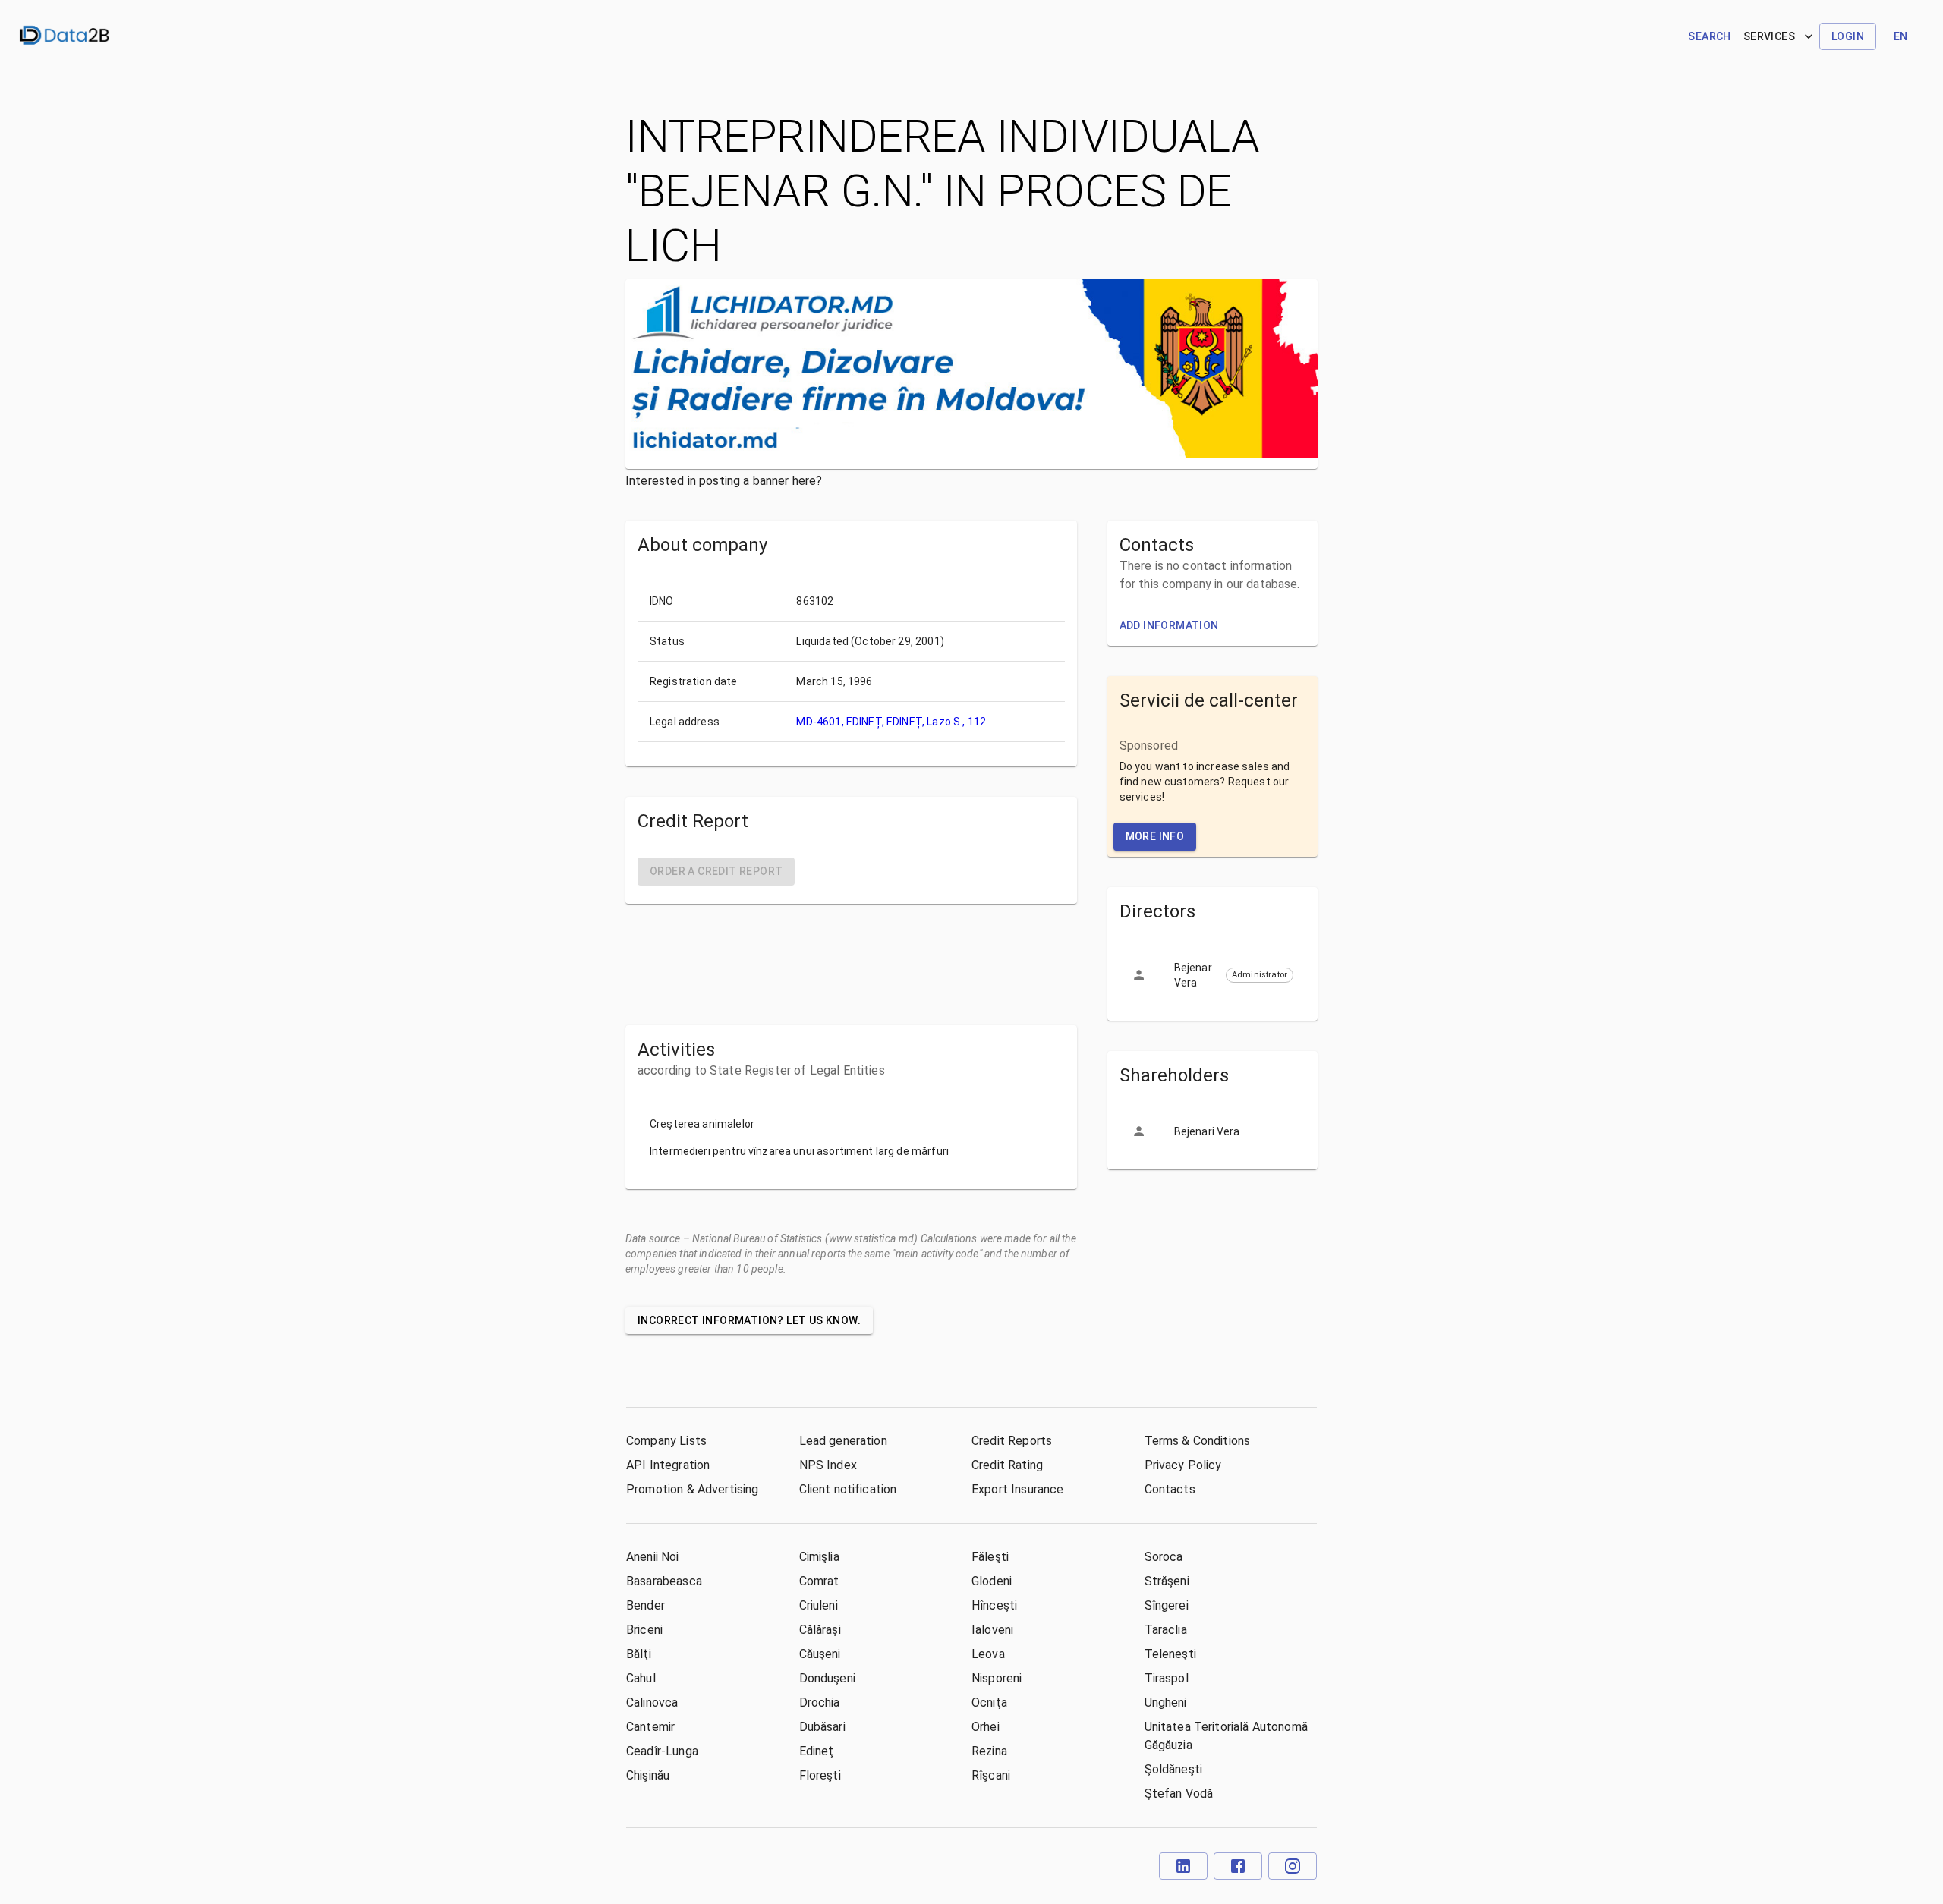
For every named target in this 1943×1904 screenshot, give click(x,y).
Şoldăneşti (1174, 1769)
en (1901, 36)
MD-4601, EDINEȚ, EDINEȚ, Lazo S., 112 (891, 722)
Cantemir (650, 1727)
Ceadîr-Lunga (662, 1751)
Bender (646, 1605)
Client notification (848, 1489)
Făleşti (990, 1557)
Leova (988, 1654)
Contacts (1170, 1489)
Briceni (644, 1630)
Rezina (989, 1751)
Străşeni (1167, 1581)
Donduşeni (827, 1678)
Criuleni (819, 1605)
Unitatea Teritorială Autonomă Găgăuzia (1226, 1736)
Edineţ (817, 1751)
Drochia (820, 1703)
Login (1848, 36)
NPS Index (828, 1465)
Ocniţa (989, 1703)
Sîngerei (1167, 1605)
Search (1709, 36)
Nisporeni (997, 1678)
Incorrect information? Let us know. (749, 1320)
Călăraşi (820, 1630)
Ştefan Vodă (1179, 1794)
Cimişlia (819, 1557)
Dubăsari (822, 1727)
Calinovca (652, 1703)
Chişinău (648, 1775)
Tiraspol (1167, 1678)
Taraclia (1166, 1630)
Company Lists (666, 1441)
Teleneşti (1170, 1654)
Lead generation (843, 1441)
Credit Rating (1007, 1465)
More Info (1155, 836)
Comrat (819, 1581)
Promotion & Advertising (692, 1489)
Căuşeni (820, 1654)
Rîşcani (991, 1775)
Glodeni (992, 1581)
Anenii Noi (653, 1557)
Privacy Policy (1183, 1465)
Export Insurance (1017, 1489)
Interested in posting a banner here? (724, 481)
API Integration (668, 1465)
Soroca (1164, 1557)
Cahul (641, 1678)
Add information (1169, 625)
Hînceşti (994, 1605)
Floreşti (820, 1775)
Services (1769, 36)
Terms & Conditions (1198, 1441)
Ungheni (1166, 1703)
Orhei (986, 1727)
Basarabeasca (664, 1581)
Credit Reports (1012, 1441)
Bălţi (639, 1654)
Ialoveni (992, 1630)
